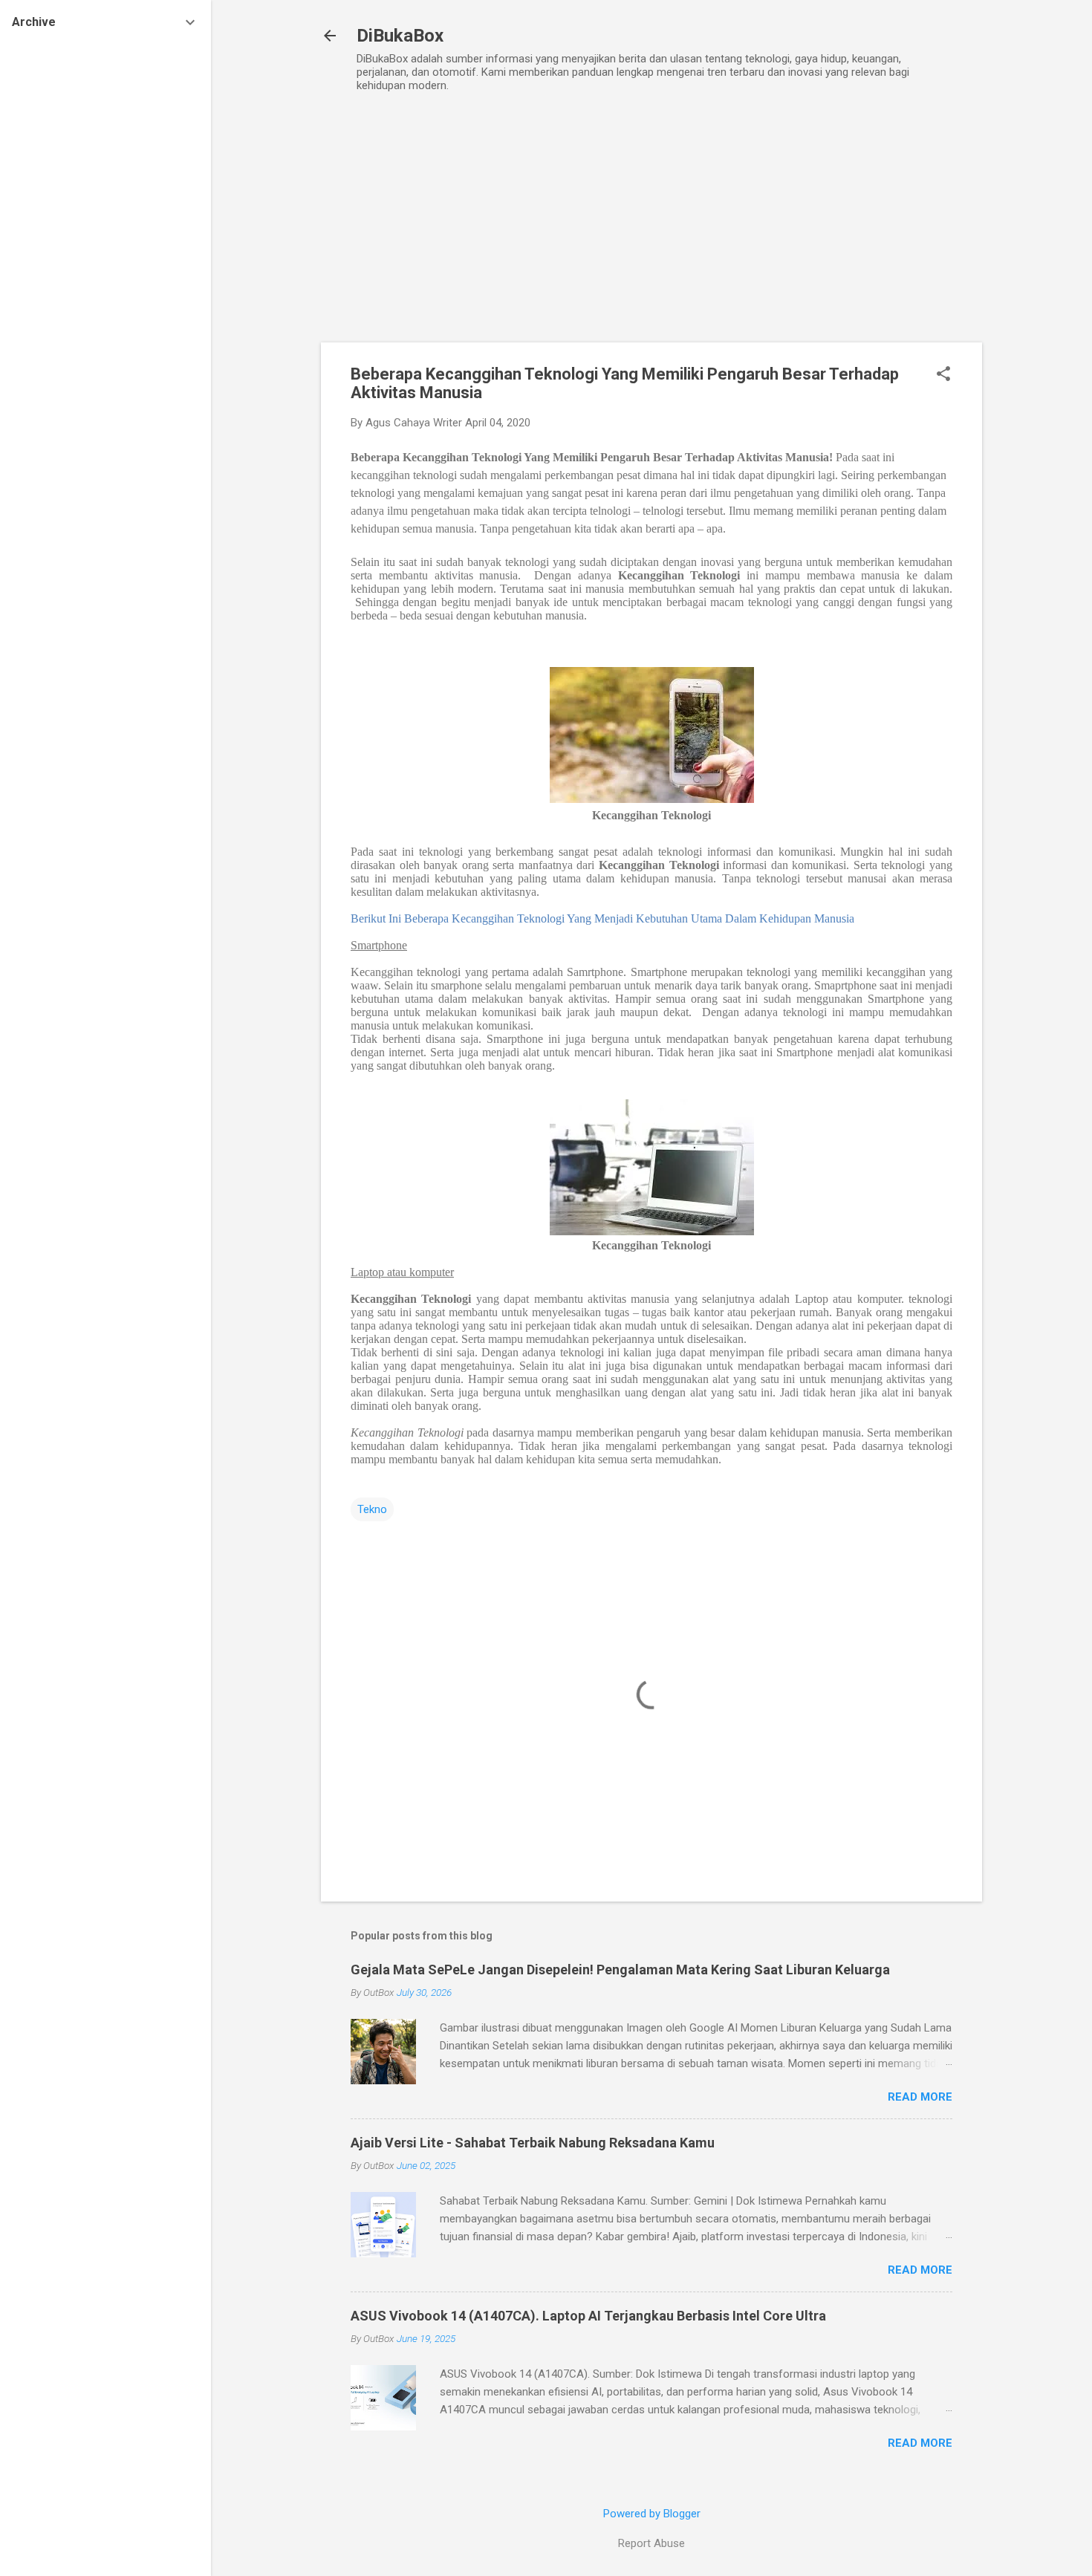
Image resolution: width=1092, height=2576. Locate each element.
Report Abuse (651, 2543)
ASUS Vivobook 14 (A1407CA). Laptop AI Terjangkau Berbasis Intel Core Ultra (588, 2316)
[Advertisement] (651, 231)
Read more (920, 2097)
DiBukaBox (400, 36)
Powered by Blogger (652, 2514)
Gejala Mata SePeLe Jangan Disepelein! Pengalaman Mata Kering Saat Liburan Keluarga (620, 1970)
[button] (943, 375)
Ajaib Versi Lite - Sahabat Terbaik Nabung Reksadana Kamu (533, 2143)
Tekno (372, 1509)
